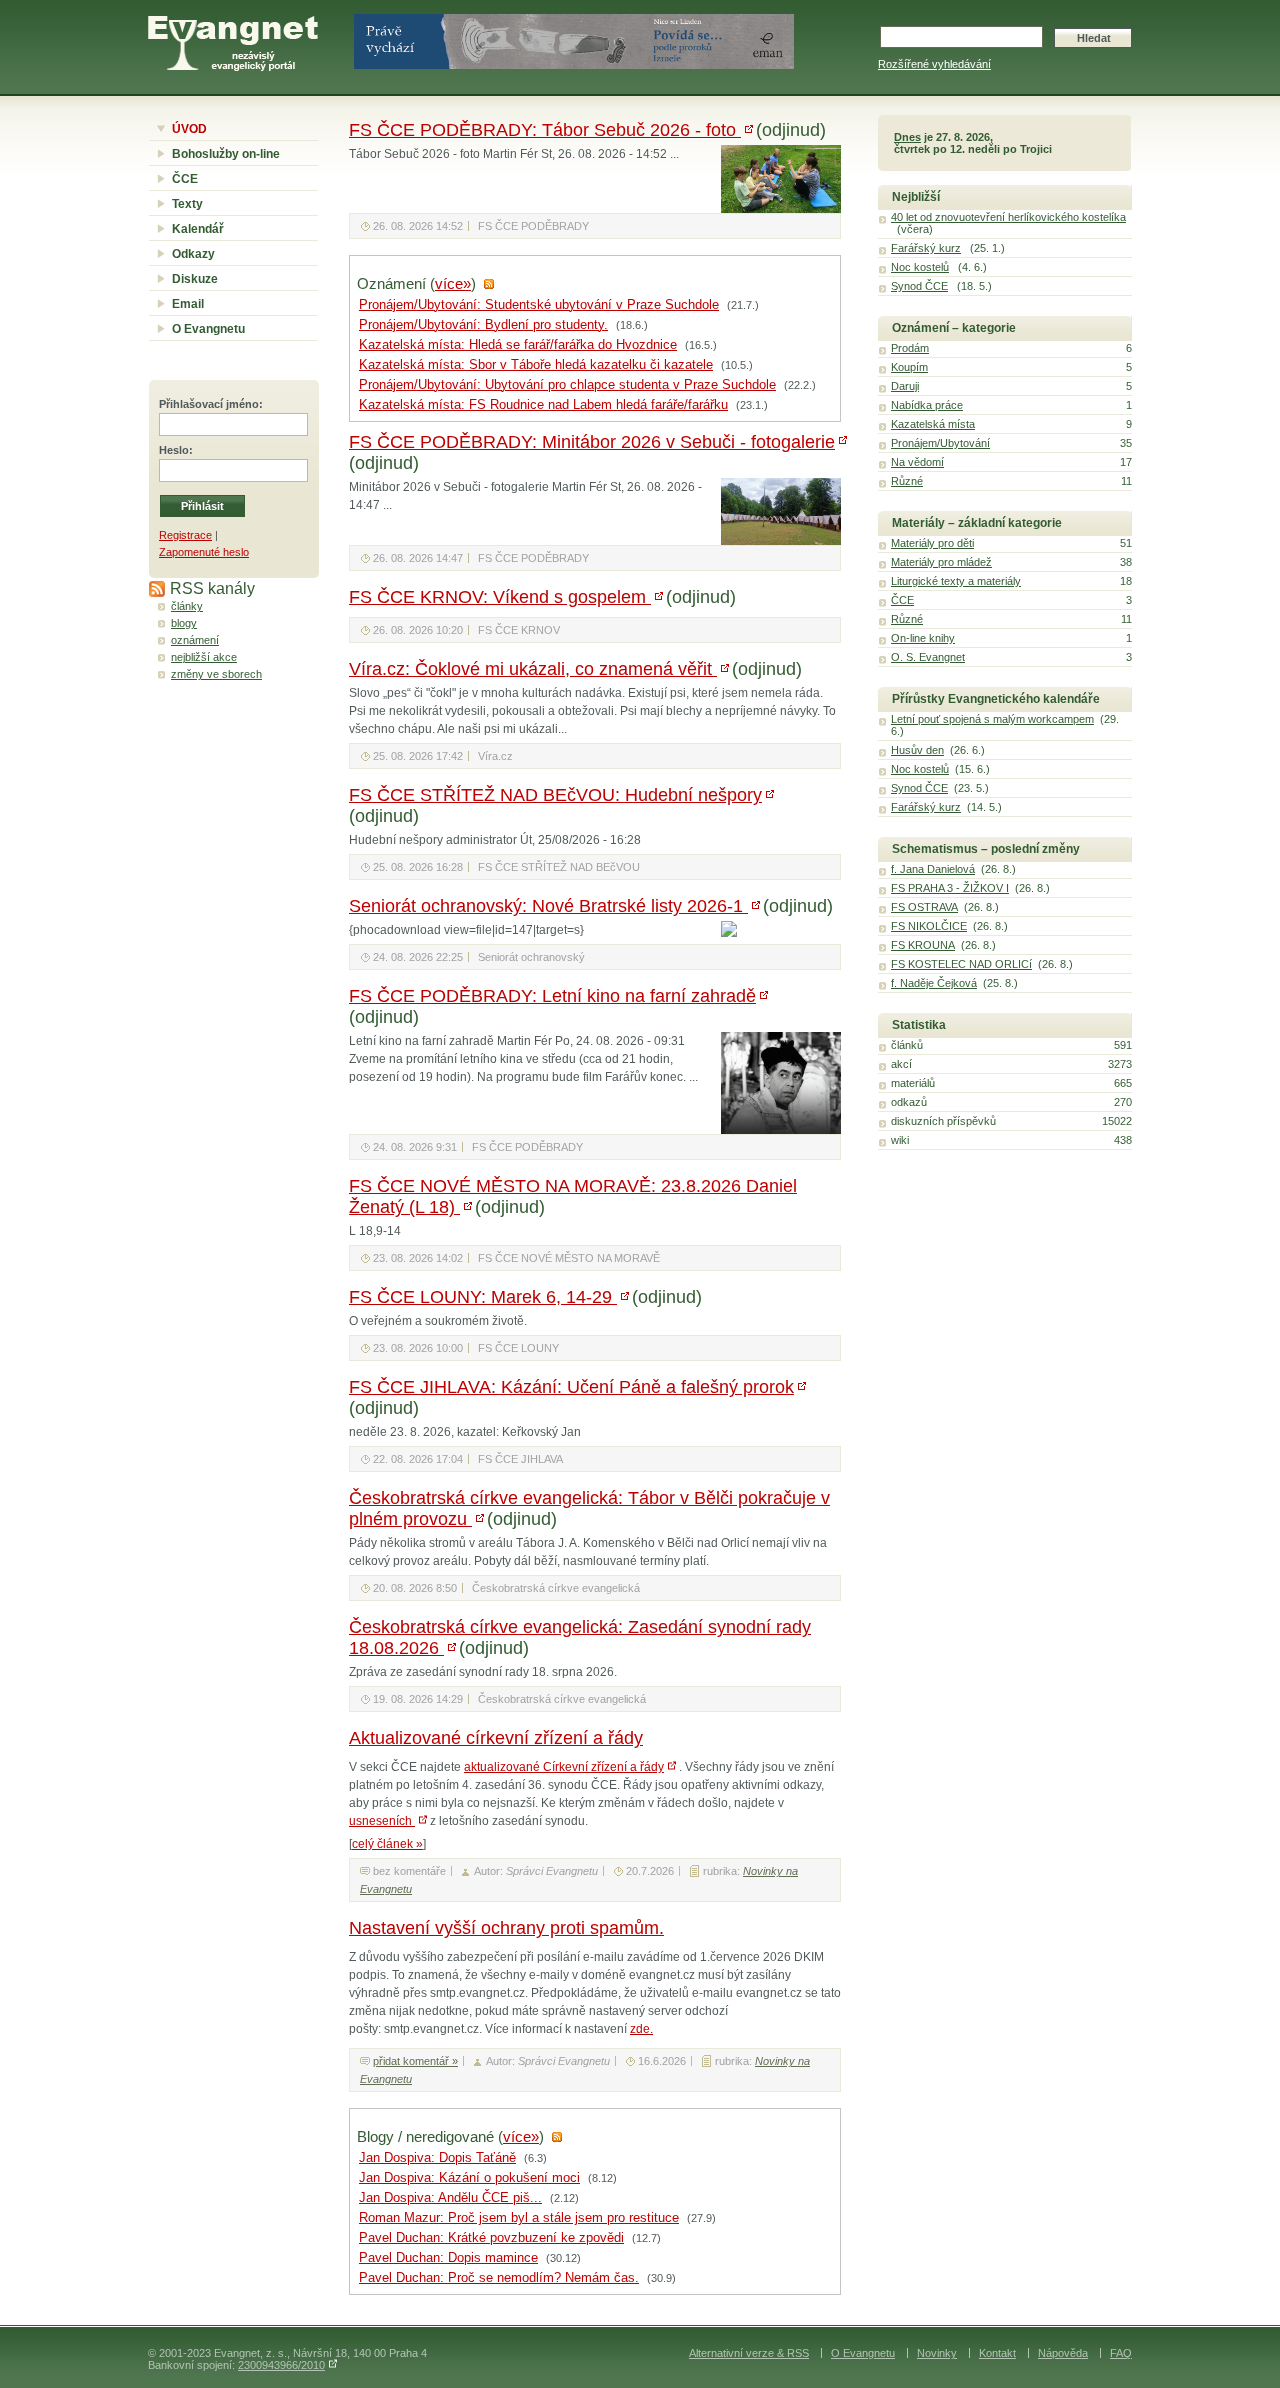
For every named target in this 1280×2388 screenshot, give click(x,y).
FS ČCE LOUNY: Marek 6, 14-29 (483, 1297)
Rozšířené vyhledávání (934, 64)
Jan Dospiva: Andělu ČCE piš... (450, 2198)
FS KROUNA (923, 945)
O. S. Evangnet (928, 657)
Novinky (937, 2353)
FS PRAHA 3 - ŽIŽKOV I (950, 888)
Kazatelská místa (933, 424)
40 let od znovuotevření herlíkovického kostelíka (1008, 217)
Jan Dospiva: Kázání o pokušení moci (469, 2178)
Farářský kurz (926, 248)
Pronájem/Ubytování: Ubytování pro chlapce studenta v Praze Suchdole (567, 385)
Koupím (909, 367)
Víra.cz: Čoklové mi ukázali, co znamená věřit (533, 669)
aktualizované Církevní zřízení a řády (564, 1767)
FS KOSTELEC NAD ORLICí (961, 964)
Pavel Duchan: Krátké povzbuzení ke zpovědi (491, 2238)
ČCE (185, 179)
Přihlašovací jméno (209, 404)
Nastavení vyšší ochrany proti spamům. (506, 1928)
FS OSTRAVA (924, 907)
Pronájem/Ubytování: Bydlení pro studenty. (483, 325)
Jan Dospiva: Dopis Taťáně (437, 2158)
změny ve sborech (216, 674)
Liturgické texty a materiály (956, 581)
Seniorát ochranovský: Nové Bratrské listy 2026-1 (548, 906)
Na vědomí (917, 462)
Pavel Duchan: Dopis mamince (448, 2258)
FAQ (1121, 2353)
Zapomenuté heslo (204, 552)
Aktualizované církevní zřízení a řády (496, 1738)
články (187, 606)
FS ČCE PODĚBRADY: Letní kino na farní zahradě (552, 996)
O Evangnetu (208, 329)
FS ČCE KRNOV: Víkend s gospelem (500, 597)
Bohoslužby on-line (226, 154)
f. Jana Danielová (933, 869)
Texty (187, 204)
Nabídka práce (927, 405)
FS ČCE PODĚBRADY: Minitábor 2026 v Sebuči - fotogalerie (592, 442)
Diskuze (195, 279)
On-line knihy (923, 638)
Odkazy (193, 254)
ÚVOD (189, 129)
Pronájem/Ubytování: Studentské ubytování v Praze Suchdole (539, 305)
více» (453, 284)
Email (188, 304)
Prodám (910, 348)
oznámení (195, 640)
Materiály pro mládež (941, 562)
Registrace (185, 535)
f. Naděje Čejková (934, 983)
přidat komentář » (415, 2061)
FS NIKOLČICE (929, 926)
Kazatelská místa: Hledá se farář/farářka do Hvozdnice (518, 345)
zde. (641, 2029)
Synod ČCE (919, 286)
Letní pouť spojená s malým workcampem (992, 719)
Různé (907, 481)
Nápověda (1063, 2353)
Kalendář (198, 229)
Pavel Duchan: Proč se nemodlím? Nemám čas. (499, 2278)
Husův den (917, 750)
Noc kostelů (920, 267)
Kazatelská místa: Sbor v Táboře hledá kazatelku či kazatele (536, 365)
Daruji (905, 386)
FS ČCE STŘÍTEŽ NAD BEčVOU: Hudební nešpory (555, 795)
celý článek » (387, 1844)
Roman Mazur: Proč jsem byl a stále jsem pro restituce (519, 2218)
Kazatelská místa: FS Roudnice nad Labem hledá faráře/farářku (543, 405)
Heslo (174, 450)
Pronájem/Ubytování (940, 443)
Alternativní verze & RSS (749, 2353)
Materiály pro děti (932, 543)
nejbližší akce (204, 657)
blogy (184, 623)
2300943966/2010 (281, 2365)
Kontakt (997, 2353)
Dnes (907, 137)
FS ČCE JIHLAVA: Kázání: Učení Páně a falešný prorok (571, 1387)
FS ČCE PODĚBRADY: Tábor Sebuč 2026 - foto (545, 130)
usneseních (382, 1821)
